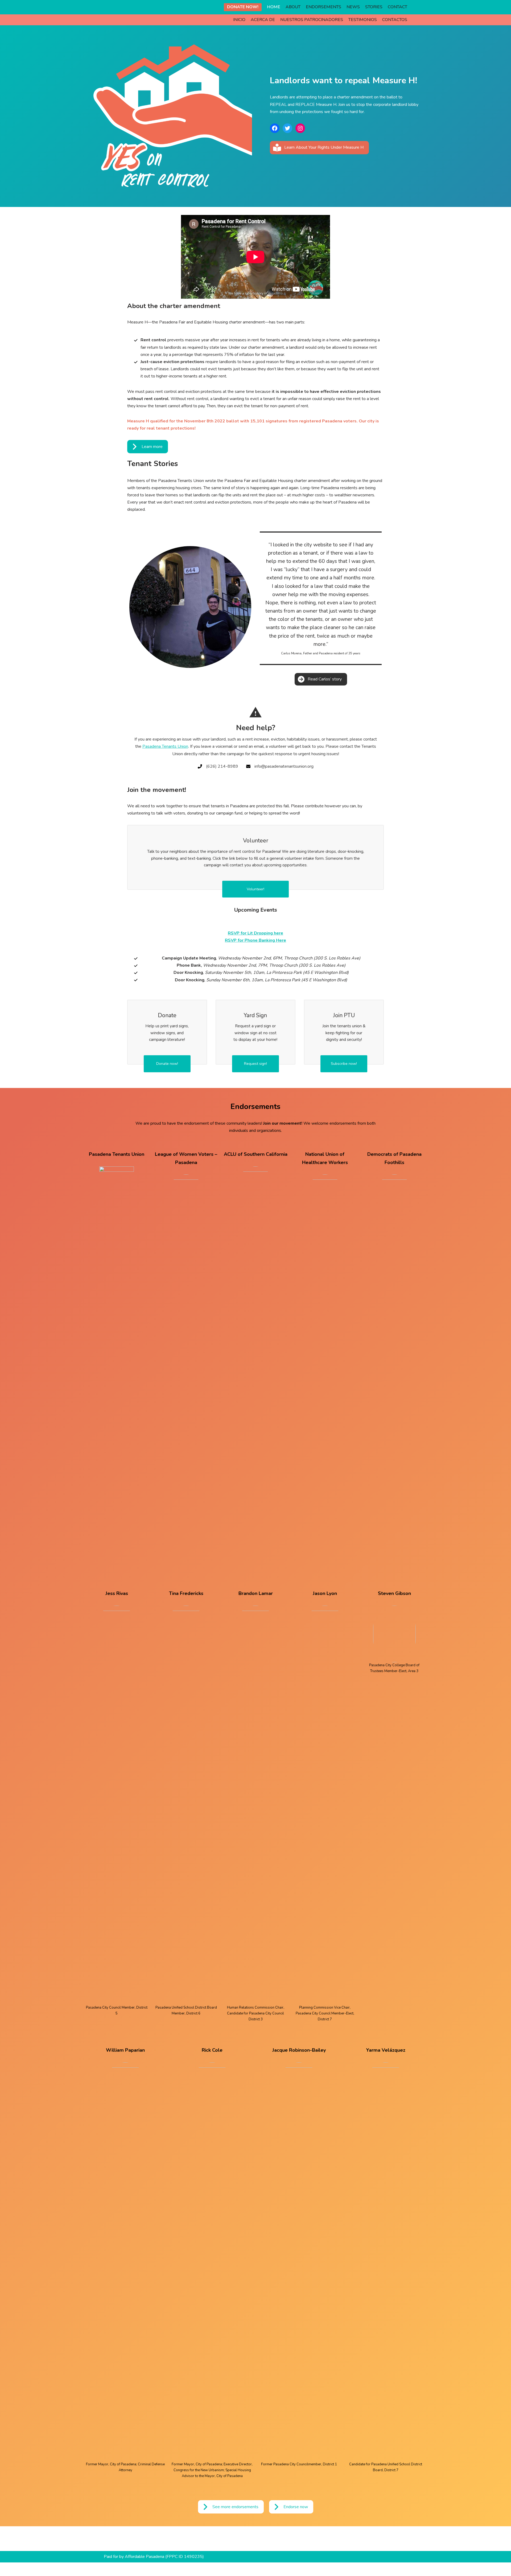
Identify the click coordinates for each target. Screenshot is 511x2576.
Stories (374, 7)
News (353, 7)
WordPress (152, 2569)
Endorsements (324, 7)
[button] (319, 148)
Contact (397, 7)
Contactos (395, 20)
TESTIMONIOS (363, 20)
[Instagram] (300, 128)
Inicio (239, 20)
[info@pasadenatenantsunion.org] (280, 766)
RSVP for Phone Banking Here (256, 940)
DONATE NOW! (243, 7)
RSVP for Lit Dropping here (256, 933)
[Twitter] (287, 128)
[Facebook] (275, 128)
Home (274, 7)
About (293, 7)
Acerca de (263, 20)
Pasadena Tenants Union (165, 746)
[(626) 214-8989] (218, 766)
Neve (109, 2569)
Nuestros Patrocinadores (312, 20)
